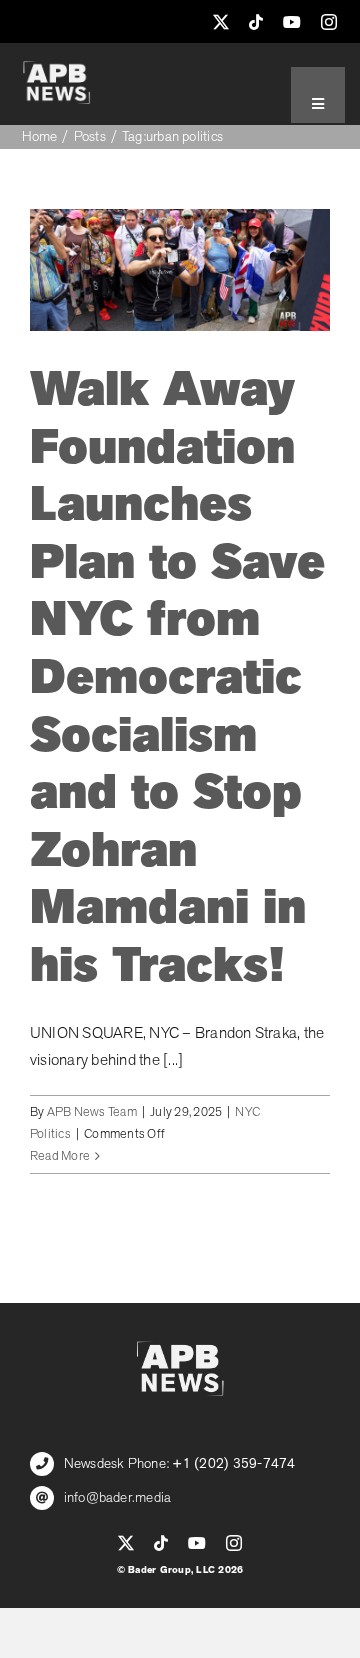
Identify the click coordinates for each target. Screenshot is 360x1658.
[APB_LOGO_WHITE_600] (57, 69)
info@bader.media (118, 1497)
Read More (60, 1156)
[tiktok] (256, 22)
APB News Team (92, 1112)
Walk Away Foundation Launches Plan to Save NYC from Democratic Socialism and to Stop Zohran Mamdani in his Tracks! (177, 677)
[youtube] (292, 22)
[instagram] (329, 22)
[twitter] (221, 22)
